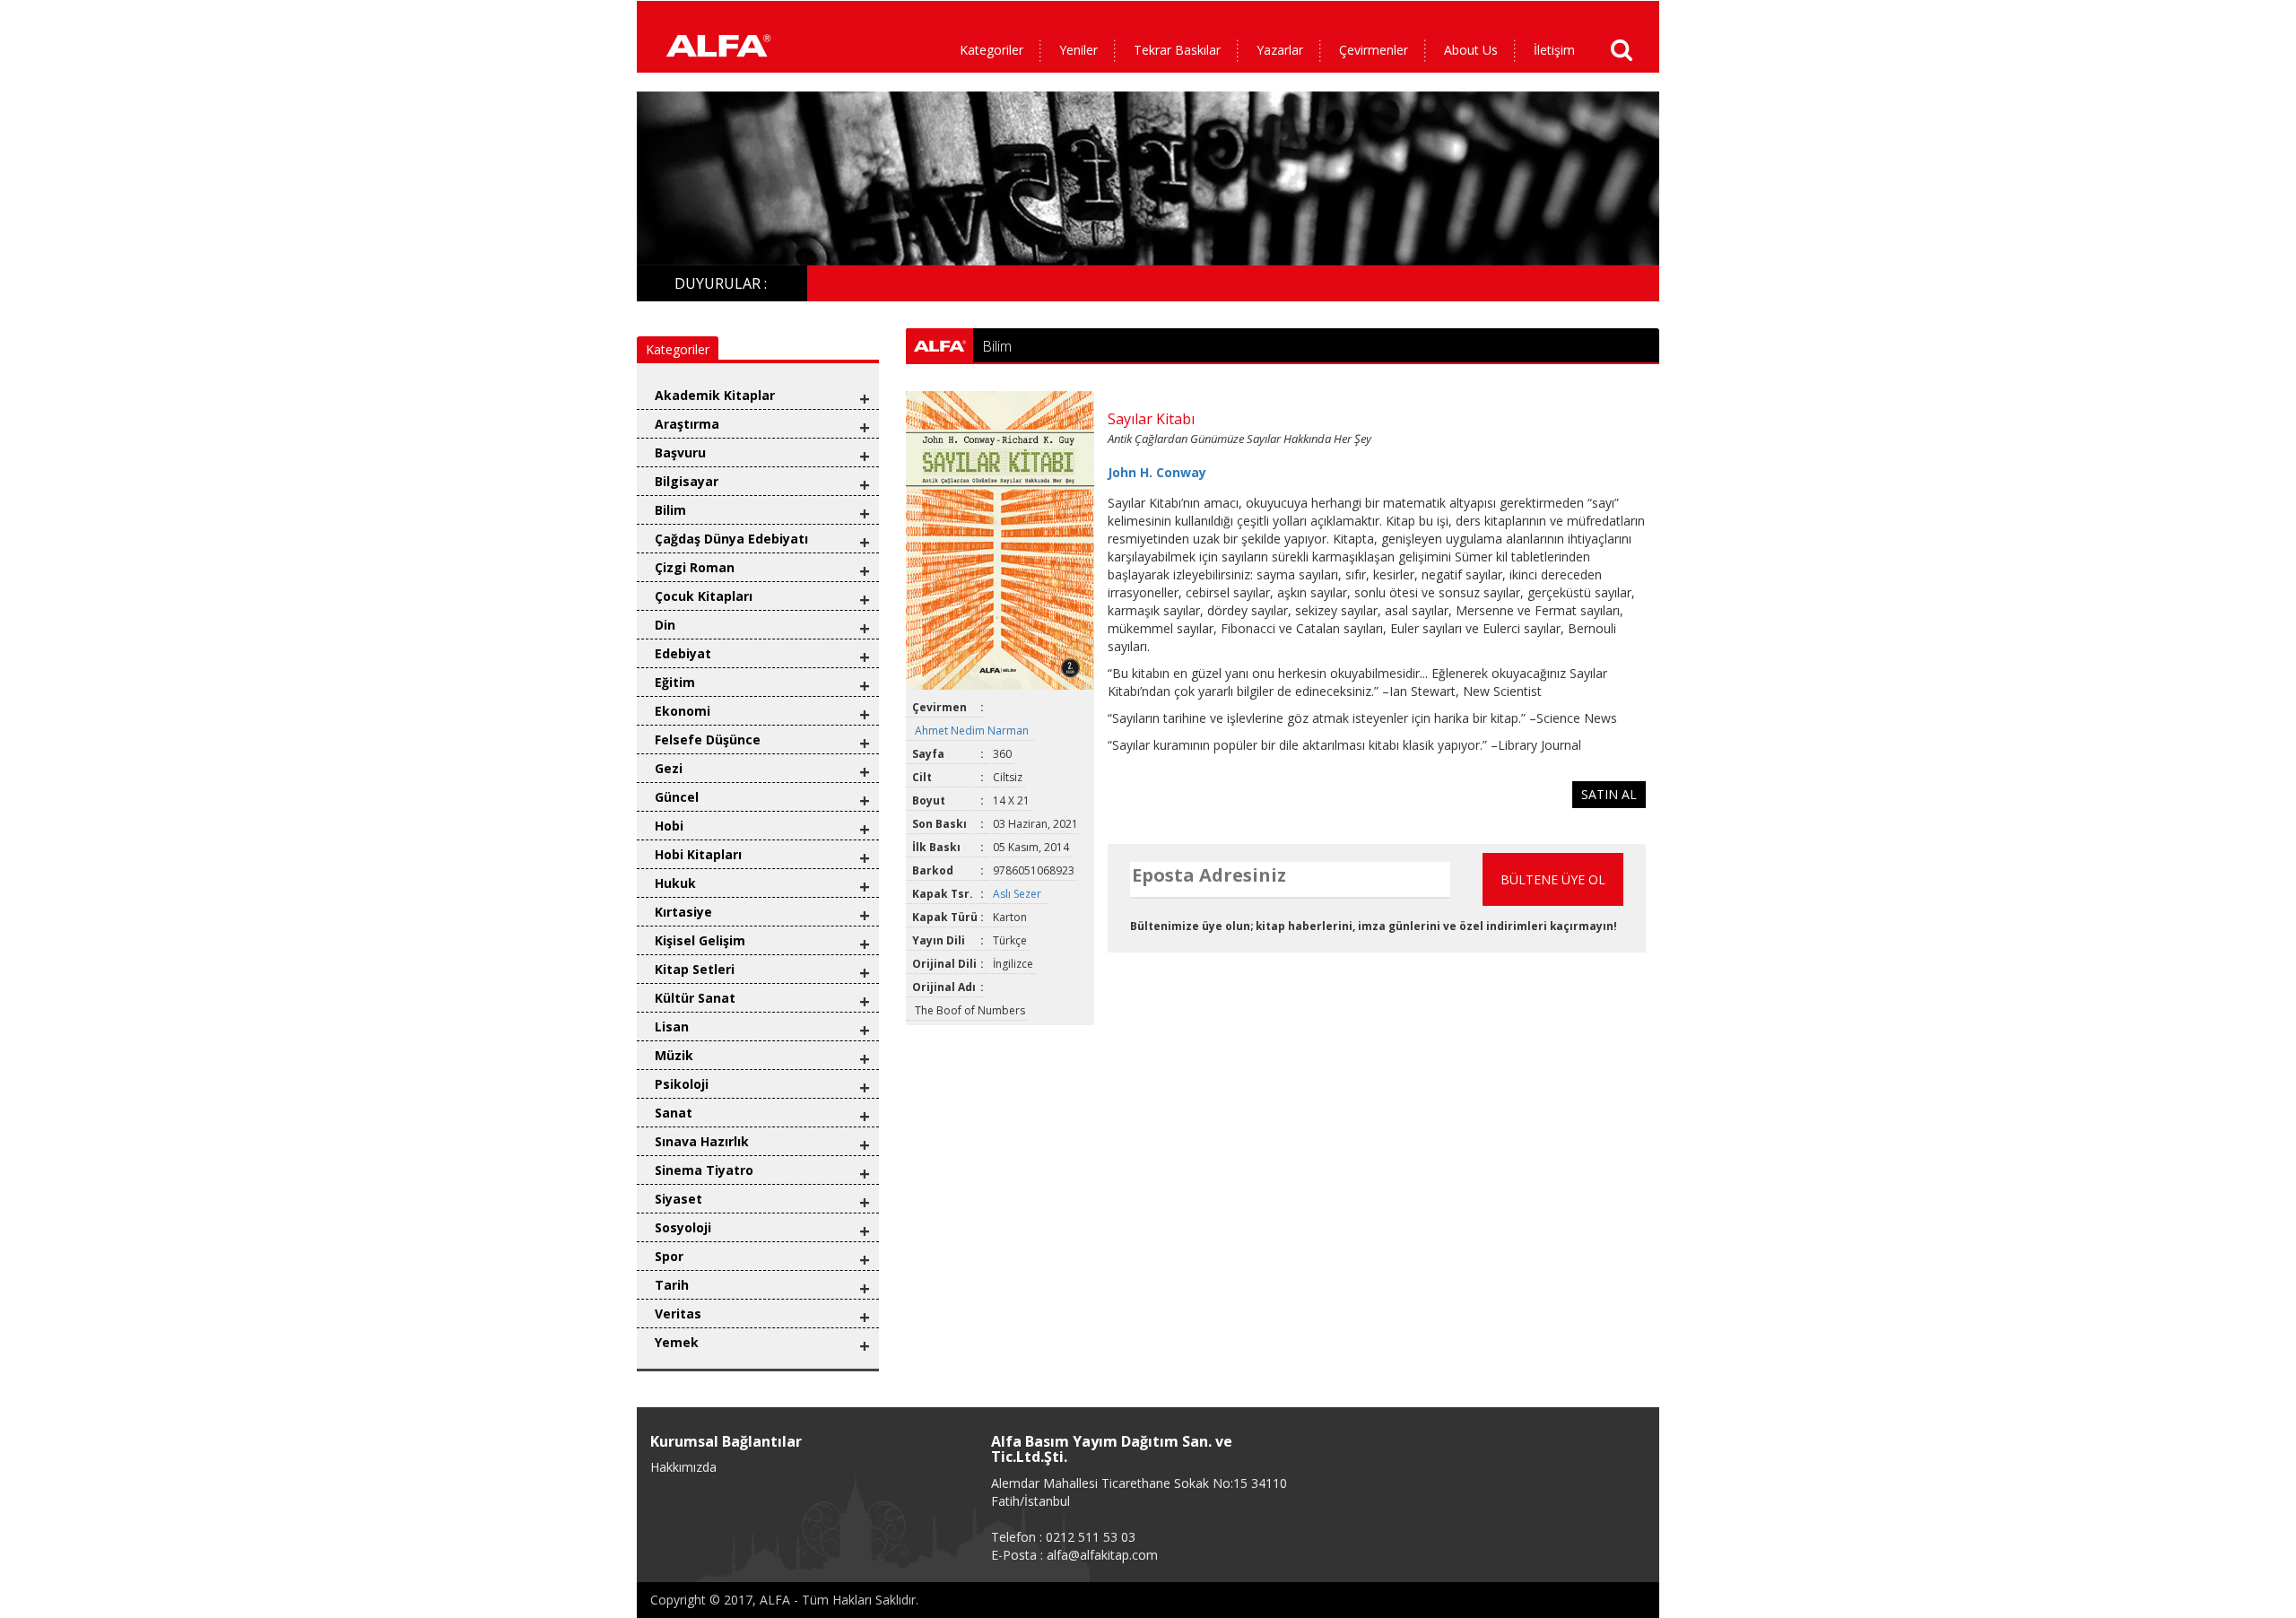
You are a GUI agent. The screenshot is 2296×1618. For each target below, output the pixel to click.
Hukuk (675, 883)
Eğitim (675, 682)
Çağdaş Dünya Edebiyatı (731, 539)
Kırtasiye (683, 912)
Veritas (678, 1314)
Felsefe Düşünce (708, 739)
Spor (669, 1256)
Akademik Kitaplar (715, 395)
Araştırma (687, 424)
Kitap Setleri (695, 969)
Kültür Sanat (695, 998)
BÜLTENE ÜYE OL (1553, 879)
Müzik (674, 1055)
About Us (1471, 50)
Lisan (672, 1026)
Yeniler (1078, 50)
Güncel (677, 797)
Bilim (670, 510)
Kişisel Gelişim (700, 940)
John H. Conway (1157, 472)
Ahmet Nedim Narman (973, 731)
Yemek (677, 1342)
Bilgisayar (687, 481)
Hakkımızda (683, 1467)
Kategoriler (991, 50)
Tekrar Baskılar (1177, 50)
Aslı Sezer (1018, 894)
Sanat (674, 1113)
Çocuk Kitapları (704, 596)
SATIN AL (1609, 794)
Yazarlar (1280, 50)
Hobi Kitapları (698, 854)
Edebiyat (683, 653)
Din (665, 625)
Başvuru (680, 452)
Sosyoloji (683, 1227)
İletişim (1554, 50)
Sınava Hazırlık (702, 1141)
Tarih (672, 1285)
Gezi (669, 768)
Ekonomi (683, 711)
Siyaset (678, 1199)
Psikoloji (682, 1084)
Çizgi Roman (695, 567)
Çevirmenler (1374, 50)
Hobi (669, 826)
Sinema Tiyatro (704, 1170)
